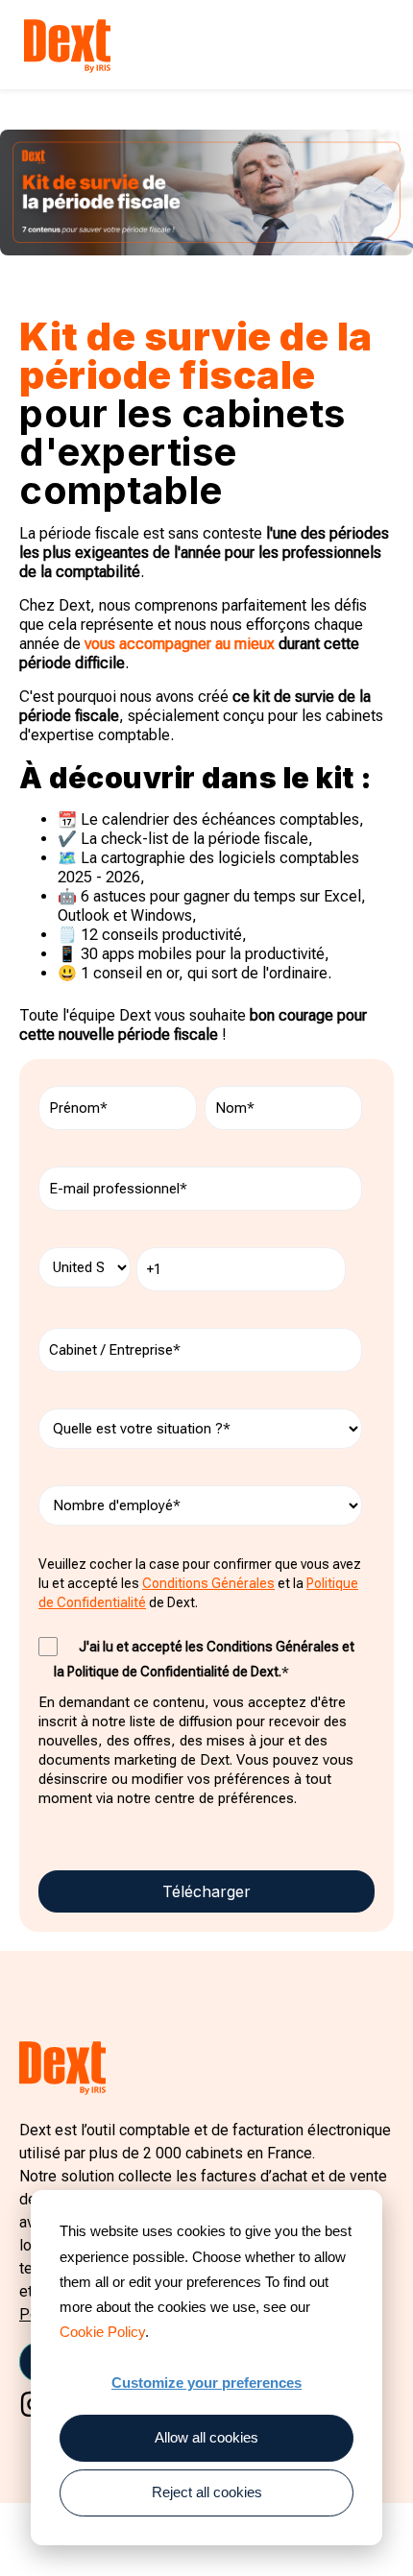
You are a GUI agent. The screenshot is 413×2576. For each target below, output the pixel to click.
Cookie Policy (102, 2332)
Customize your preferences (206, 2383)
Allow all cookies (206, 2437)
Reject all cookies (207, 2492)
